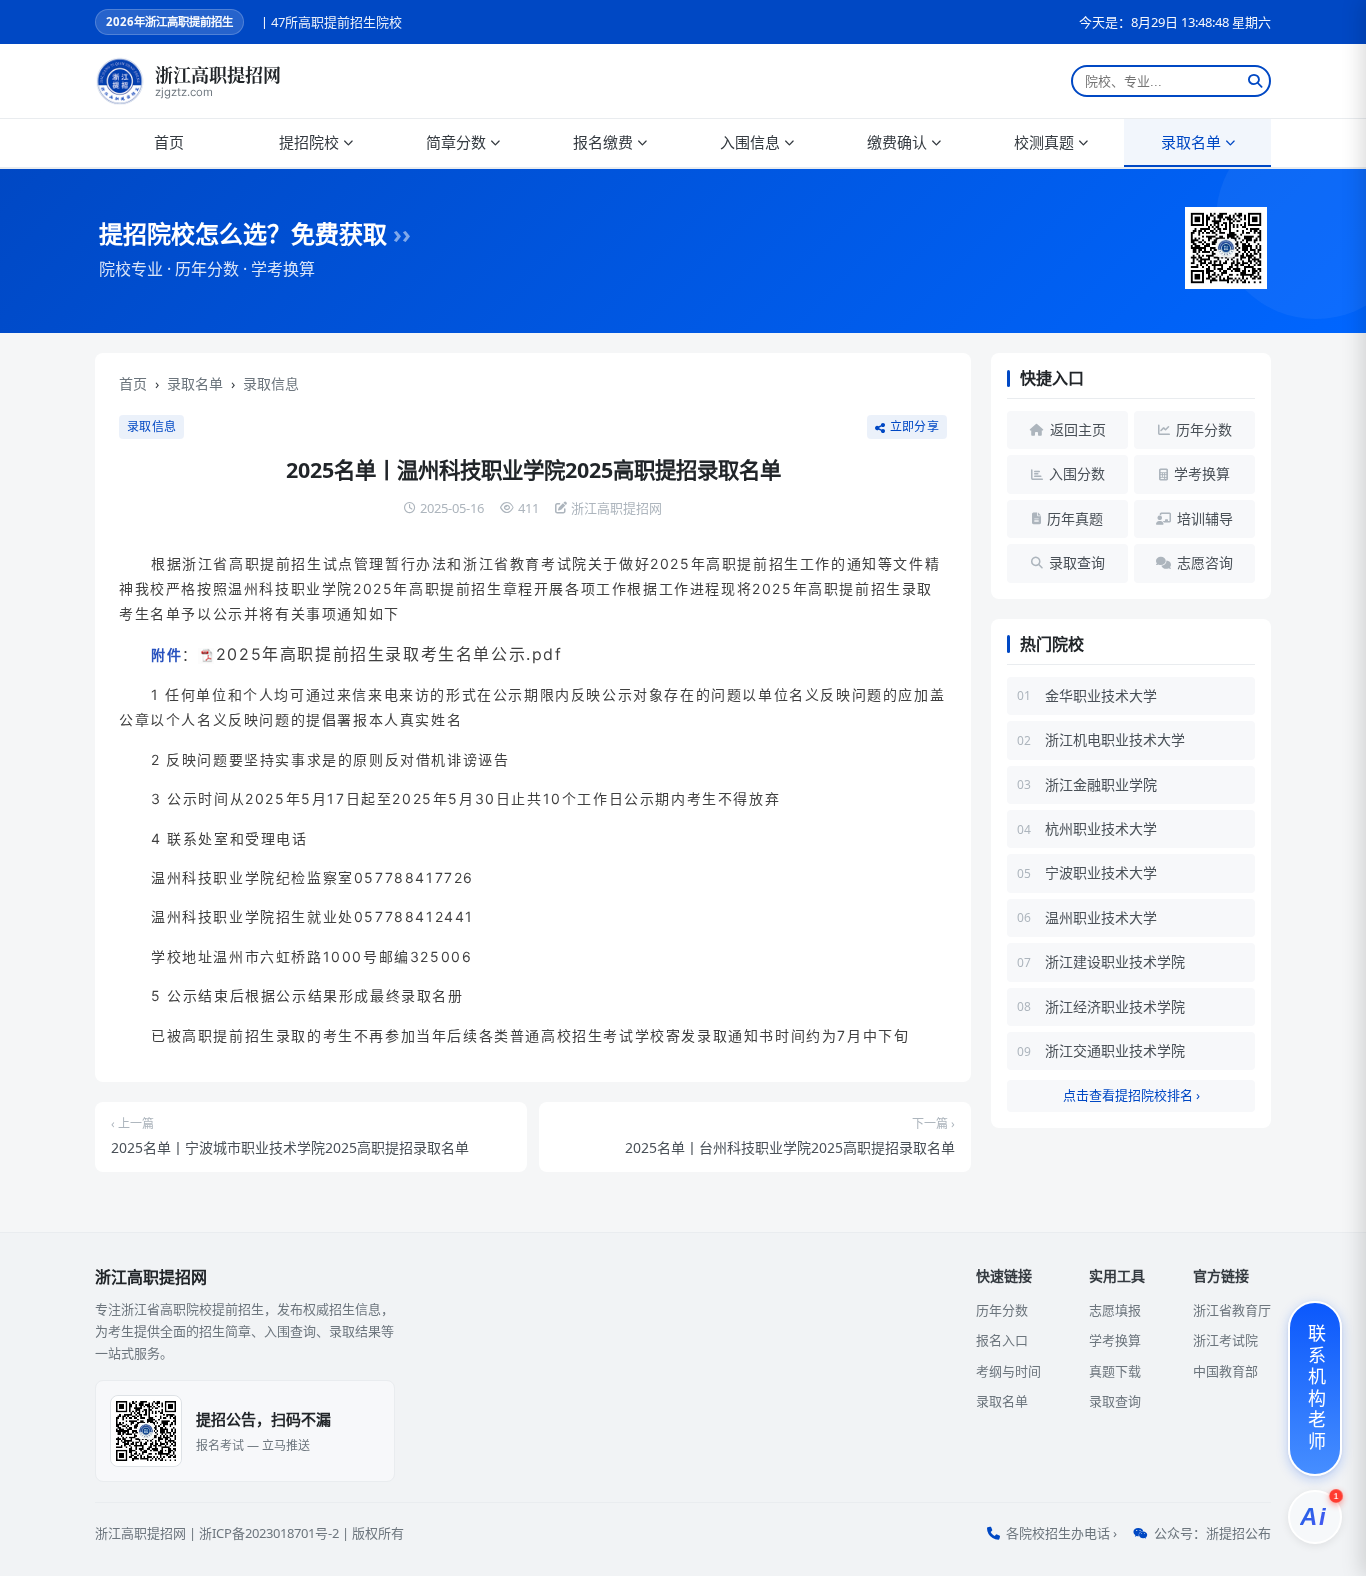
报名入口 (1002, 1340)
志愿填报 (1115, 1310)
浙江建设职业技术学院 (1115, 961)
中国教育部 (1225, 1371)
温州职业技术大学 (1101, 917)
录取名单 (1191, 142)
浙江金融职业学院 (1101, 784)
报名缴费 (603, 142)
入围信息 (750, 142)
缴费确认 (897, 142)
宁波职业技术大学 (1101, 872)
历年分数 (1002, 1310)
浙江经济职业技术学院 (1115, 1006)
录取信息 (271, 383)
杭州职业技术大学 (1101, 828)
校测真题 (1044, 142)
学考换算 (1115, 1340)
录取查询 (1115, 1401)
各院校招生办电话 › (1061, 1533)
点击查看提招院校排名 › (1131, 1095)
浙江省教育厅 (1232, 1310)
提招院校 (309, 142)
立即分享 (914, 427)
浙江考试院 (1225, 1340)
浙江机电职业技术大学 (1115, 739)
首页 (169, 142)
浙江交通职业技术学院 (1115, 1050)
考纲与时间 (1008, 1371)
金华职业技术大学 (1101, 695)
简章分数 (456, 142)
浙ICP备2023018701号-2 (269, 1533)
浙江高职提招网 (140, 1533)
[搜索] (1255, 81)
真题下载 (1115, 1371)
